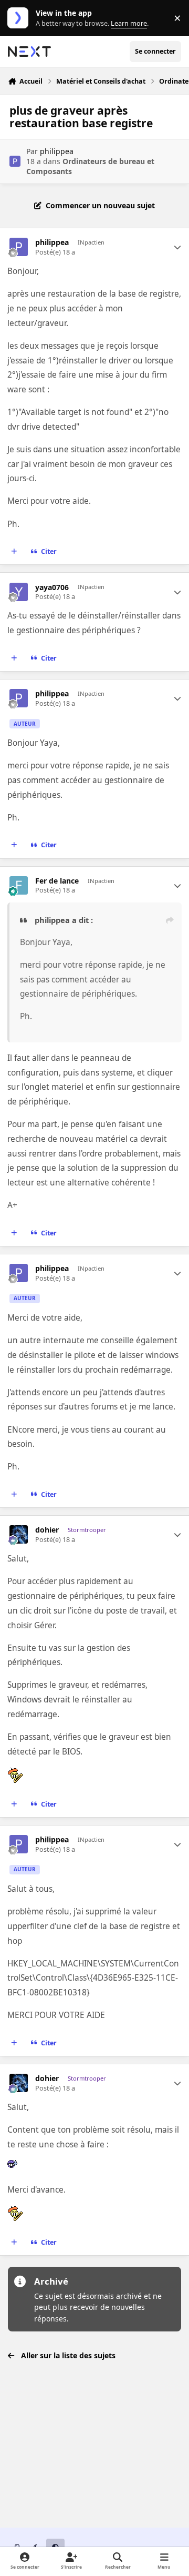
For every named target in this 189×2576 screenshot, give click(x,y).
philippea (57, 151)
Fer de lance (57, 881)
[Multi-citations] (14, 552)
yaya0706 (52, 587)
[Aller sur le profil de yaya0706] (19, 592)
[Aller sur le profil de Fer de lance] (19, 885)
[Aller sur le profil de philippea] (15, 161)
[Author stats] (177, 247)
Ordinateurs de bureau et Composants (90, 166)
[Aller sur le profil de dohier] (19, 1534)
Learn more (20, 18)
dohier (47, 1530)
